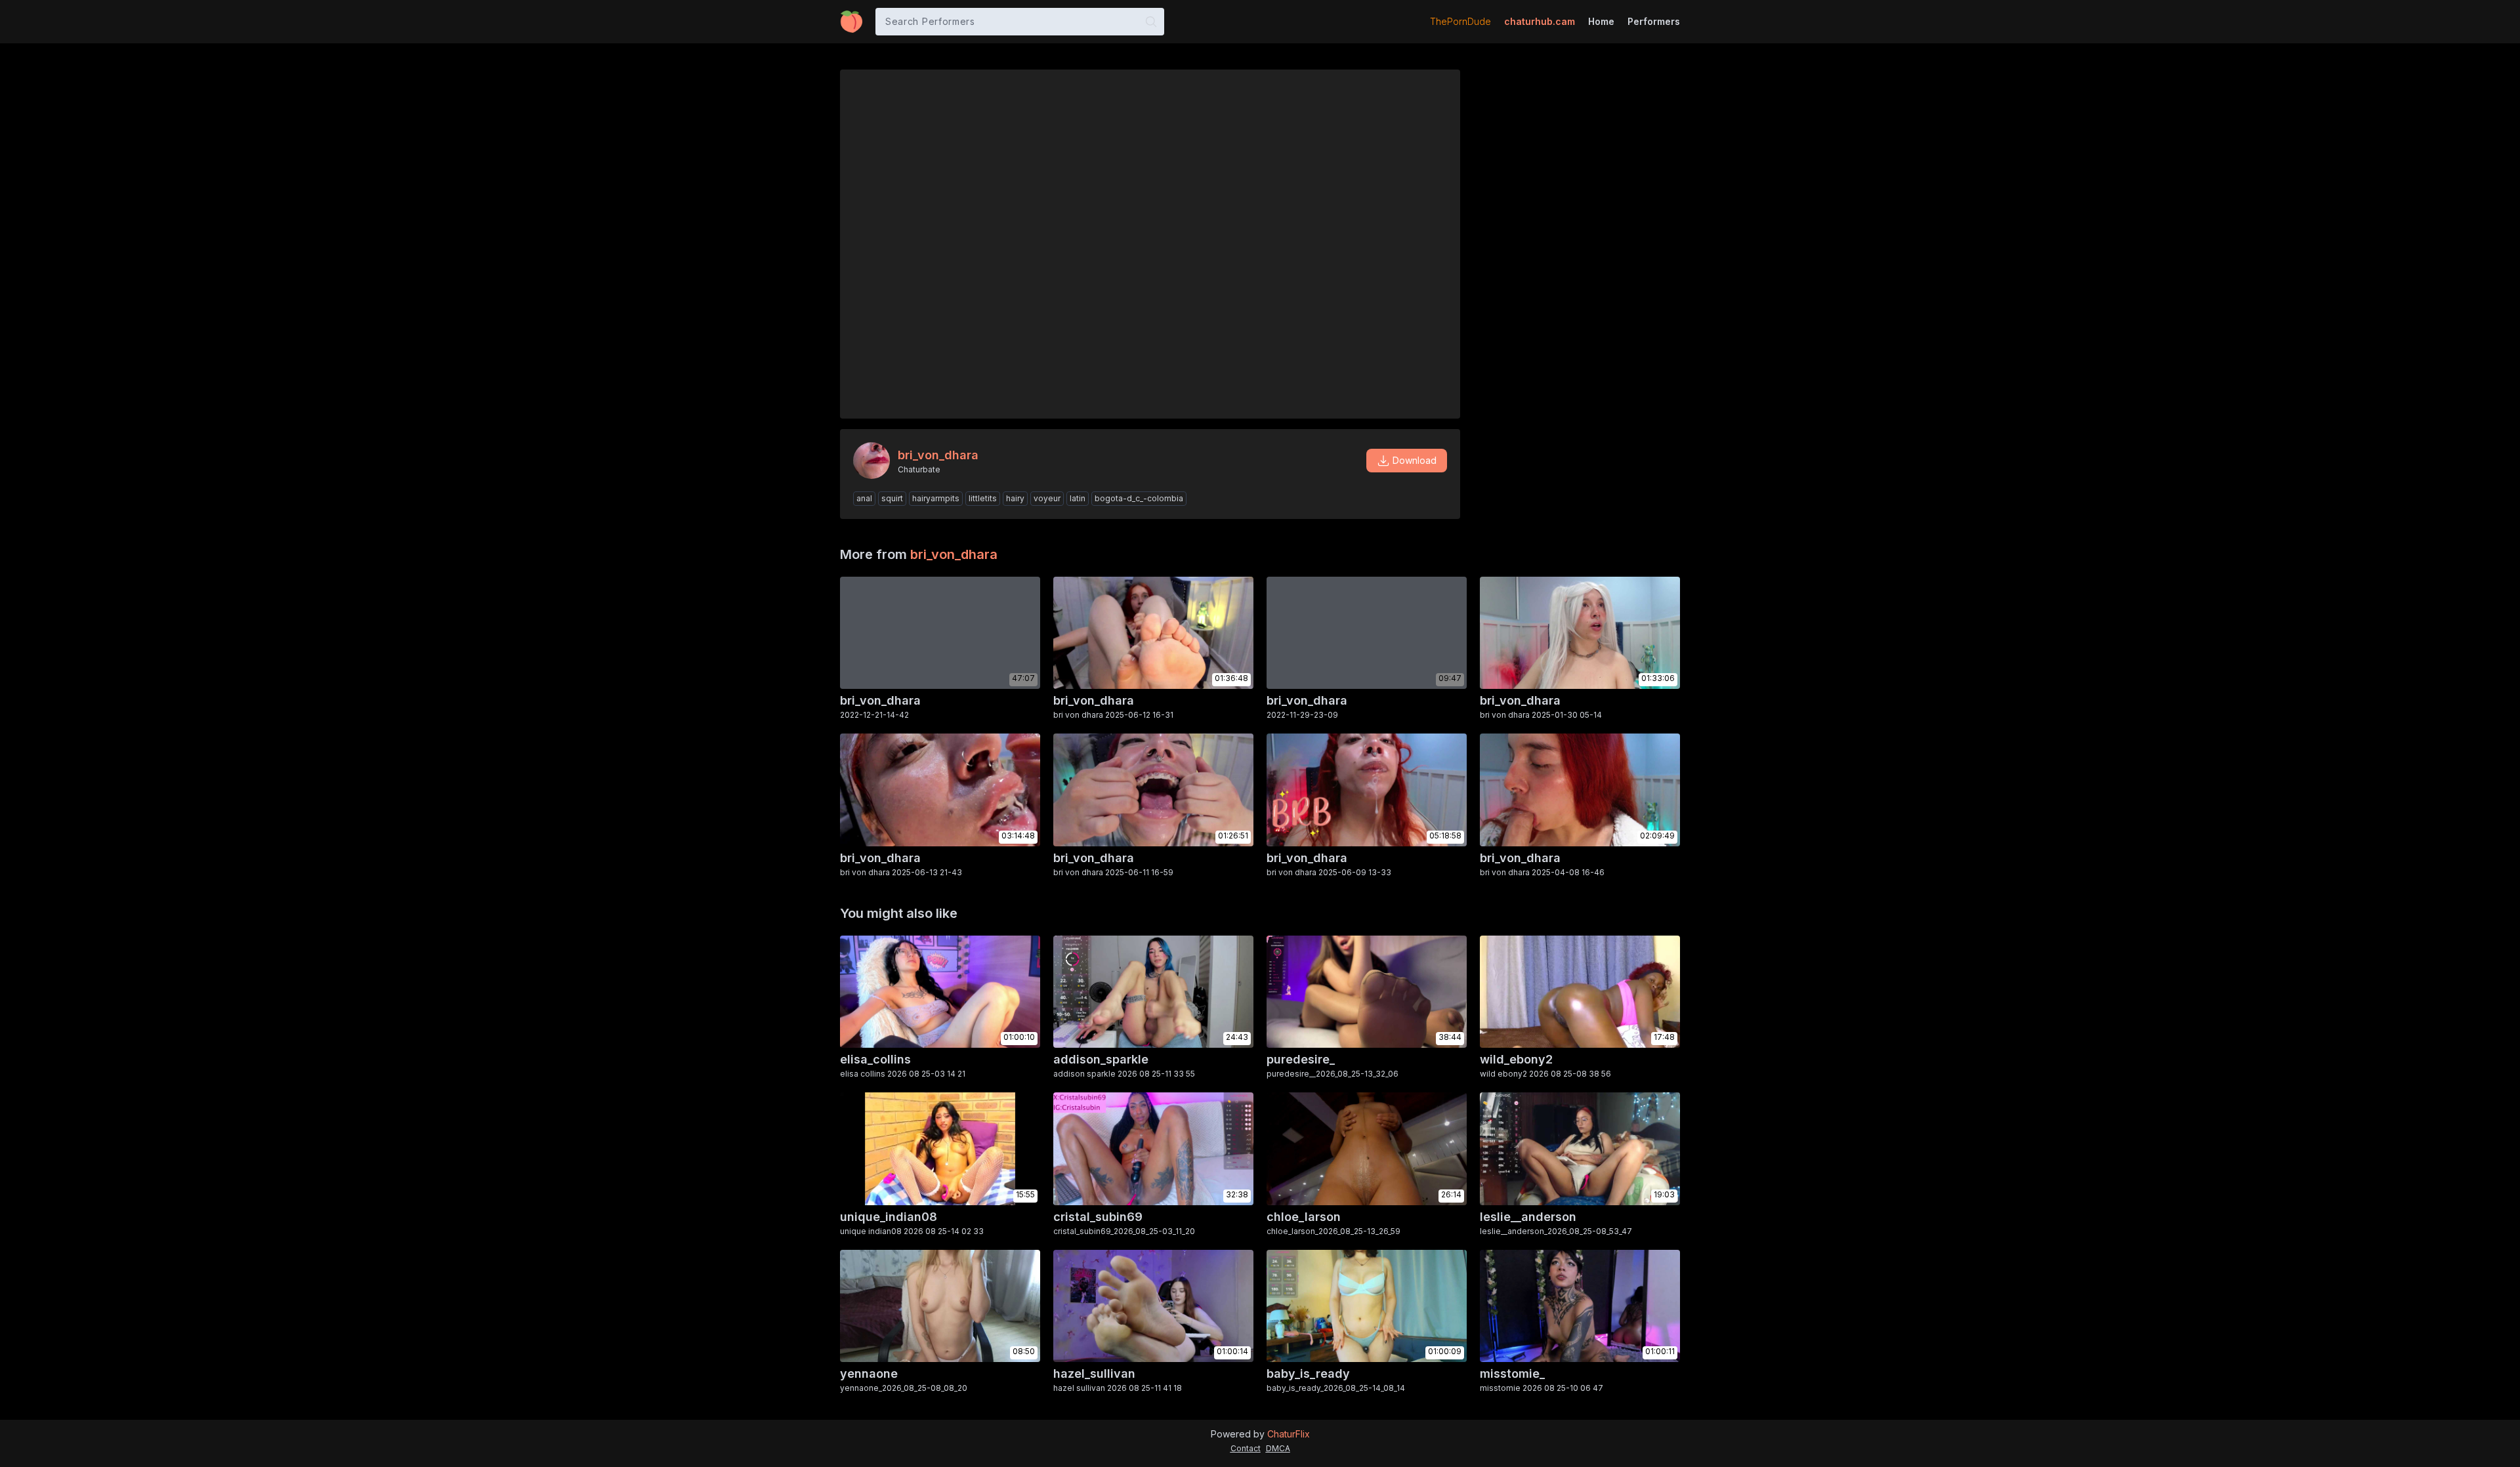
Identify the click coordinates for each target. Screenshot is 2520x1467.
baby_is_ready (1308, 1374)
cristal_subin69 (1098, 1217)
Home (1601, 21)
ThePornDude (1460, 21)
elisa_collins (875, 1059)
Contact (1246, 1448)
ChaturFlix (1289, 1434)
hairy (1015, 498)
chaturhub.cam (1540, 21)
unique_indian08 (889, 1217)
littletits (983, 498)
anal (864, 498)
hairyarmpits (936, 498)
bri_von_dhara (954, 554)
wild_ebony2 (1516, 1059)
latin (1078, 498)
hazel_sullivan (1094, 1374)
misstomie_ (1512, 1374)
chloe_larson (1304, 1217)
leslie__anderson (1528, 1217)
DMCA (1278, 1448)
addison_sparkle (1101, 1059)
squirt (892, 498)
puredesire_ (1301, 1059)
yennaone (869, 1374)
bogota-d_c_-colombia (1139, 498)
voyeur (1047, 498)
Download (1415, 460)
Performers (1654, 21)
